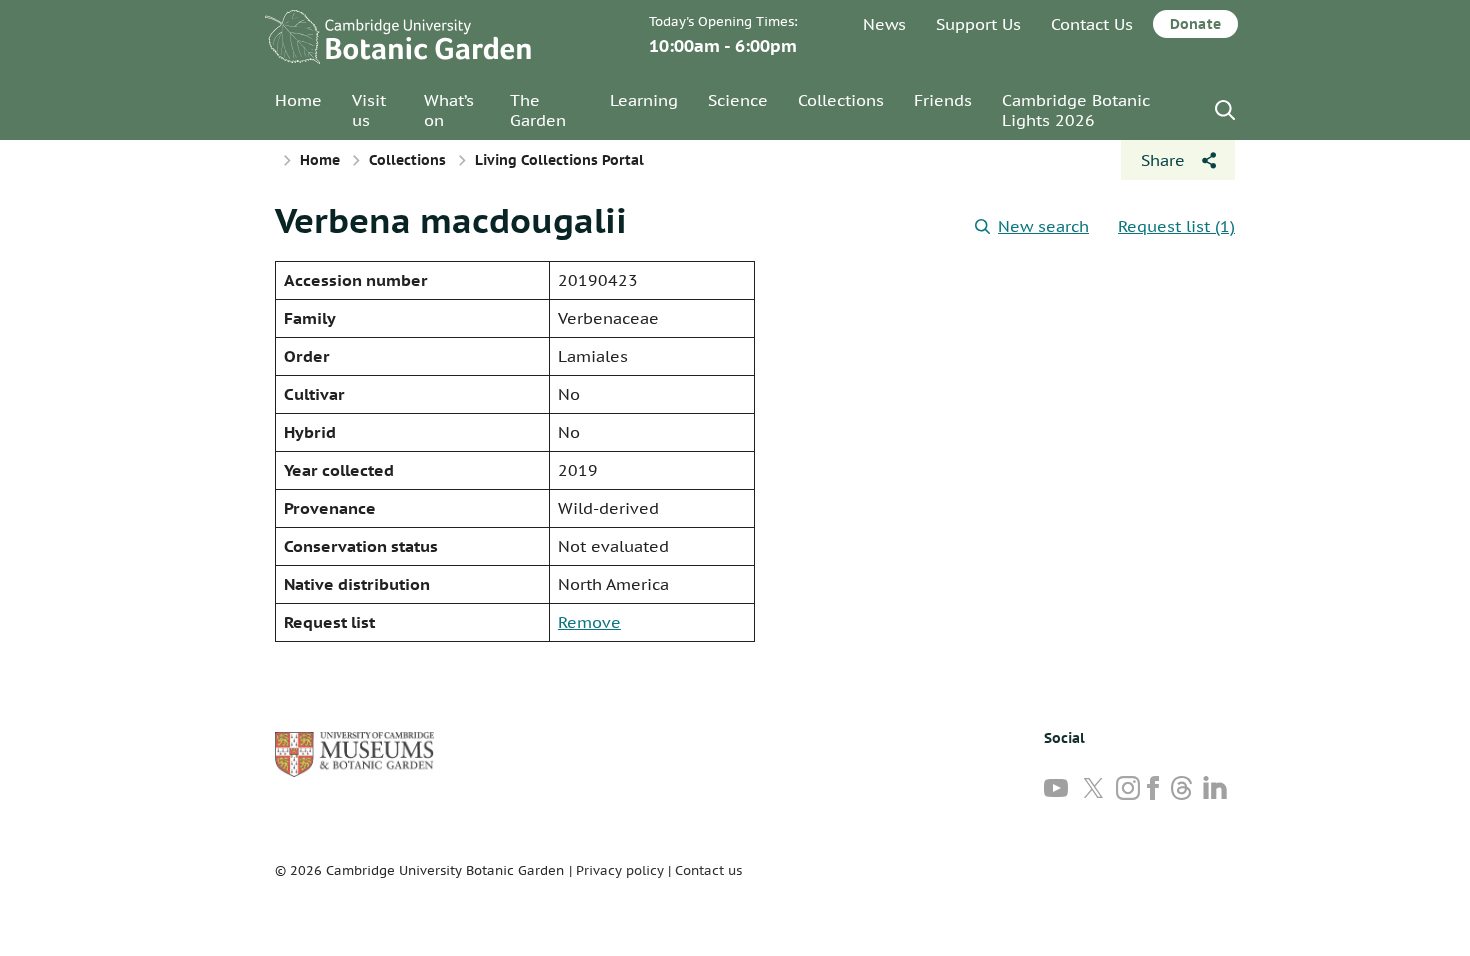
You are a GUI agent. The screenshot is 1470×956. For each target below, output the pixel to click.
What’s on (449, 110)
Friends (943, 100)
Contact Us (1092, 24)
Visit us (369, 110)
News (884, 24)
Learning (644, 100)
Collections (841, 100)
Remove (589, 622)
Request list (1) (1176, 226)
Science (738, 100)
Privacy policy (620, 870)
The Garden (538, 110)
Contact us (708, 870)
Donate (1195, 24)
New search (1043, 226)
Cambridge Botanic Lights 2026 (1076, 110)
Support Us (978, 24)
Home (298, 100)
